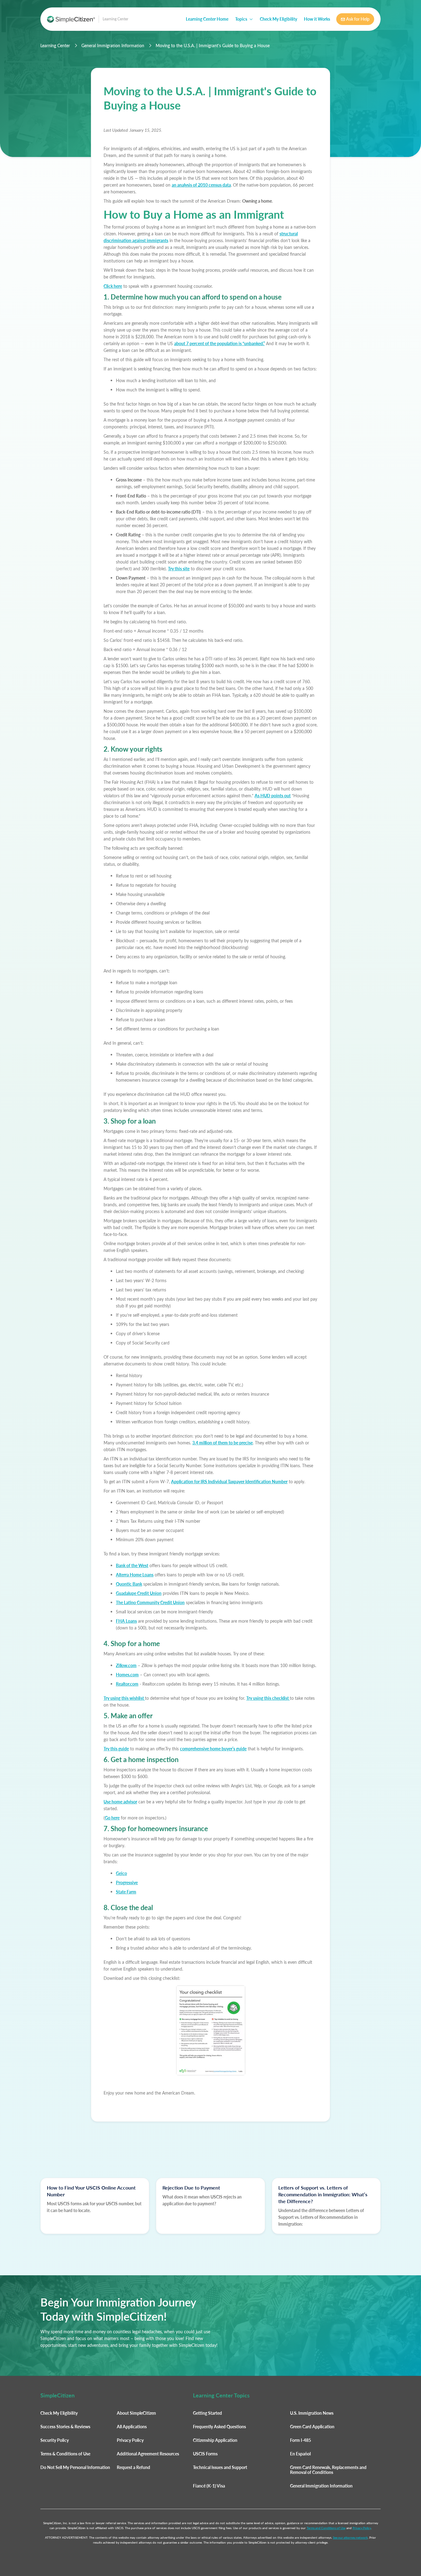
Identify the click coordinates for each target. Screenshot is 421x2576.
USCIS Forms (205, 2454)
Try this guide (116, 1749)
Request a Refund (133, 2467)
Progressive (127, 1882)
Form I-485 (300, 2440)
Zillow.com (126, 1665)
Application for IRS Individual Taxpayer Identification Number (229, 1482)
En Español (300, 2454)
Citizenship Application (215, 2440)
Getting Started (207, 2413)
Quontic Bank (129, 1584)
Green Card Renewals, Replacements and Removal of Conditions (328, 2470)
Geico (121, 1873)
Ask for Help (355, 19)
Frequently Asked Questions (219, 2427)
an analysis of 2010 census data (201, 185)
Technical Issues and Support (220, 2467)
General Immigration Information (113, 46)
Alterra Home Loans (135, 1575)
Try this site (179, 569)
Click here (113, 286)
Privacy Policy (130, 2440)
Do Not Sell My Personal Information (75, 2467)
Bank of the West (132, 1565)
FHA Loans (126, 1621)
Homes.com (127, 1675)
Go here (112, 1818)
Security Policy (55, 2440)
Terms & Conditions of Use (65, 2454)
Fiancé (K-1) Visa (209, 2486)
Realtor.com (127, 1684)
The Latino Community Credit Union (150, 1602)
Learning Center (55, 46)
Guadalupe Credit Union (139, 1593)
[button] (244, 19)
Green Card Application (312, 2427)
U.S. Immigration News (312, 2413)
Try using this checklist (268, 1698)
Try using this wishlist (124, 1698)
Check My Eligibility (278, 19)
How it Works (317, 19)
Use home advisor (120, 1802)
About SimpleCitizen (136, 2413)
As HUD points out (273, 796)
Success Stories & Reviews (65, 2427)
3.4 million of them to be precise (223, 1443)
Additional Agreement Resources (148, 2454)
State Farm (126, 1892)
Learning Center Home (207, 19)
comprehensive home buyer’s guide (213, 1749)
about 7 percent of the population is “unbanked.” (219, 343)
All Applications (132, 2427)
